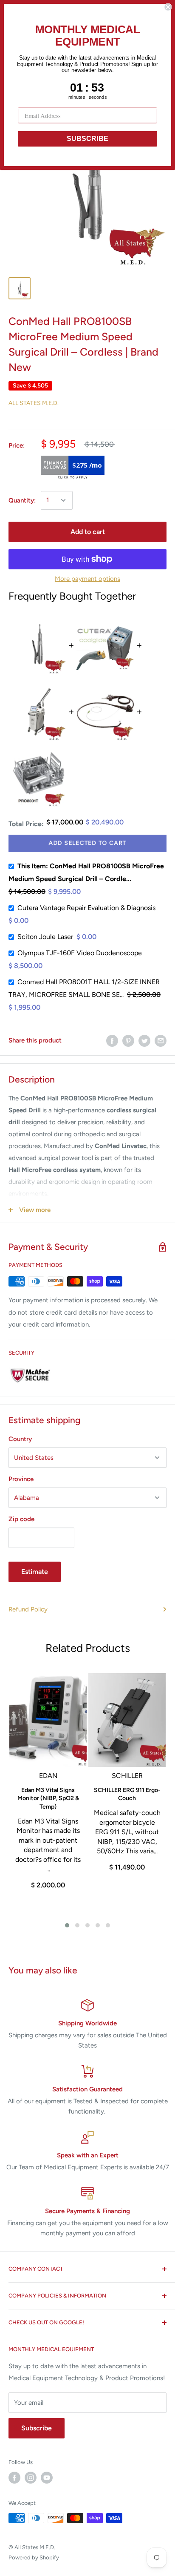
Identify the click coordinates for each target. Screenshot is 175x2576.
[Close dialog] (168, 7)
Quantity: (22, 500)
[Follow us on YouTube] (47, 2478)
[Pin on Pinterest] (128, 1041)
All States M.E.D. (34, 403)
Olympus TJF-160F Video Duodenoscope (80, 953)
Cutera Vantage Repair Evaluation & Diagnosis (86, 908)
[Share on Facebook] (112, 1041)
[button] (67, 1925)
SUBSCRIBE (87, 139)
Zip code (21, 1519)
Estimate (35, 1572)
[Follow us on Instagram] (31, 2478)
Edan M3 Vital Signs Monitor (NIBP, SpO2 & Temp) (48, 1798)
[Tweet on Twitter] (144, 1041)
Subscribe (37, 2428)
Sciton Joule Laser (45, 937)
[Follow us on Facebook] (14, 2478)
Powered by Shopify (34, 2557)
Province (21, 1479)
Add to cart (88, 532)
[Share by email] (161, 1041)
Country (20, 1439)
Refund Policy (28, 1609)
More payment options (87, 579)
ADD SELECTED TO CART (87, 843)
